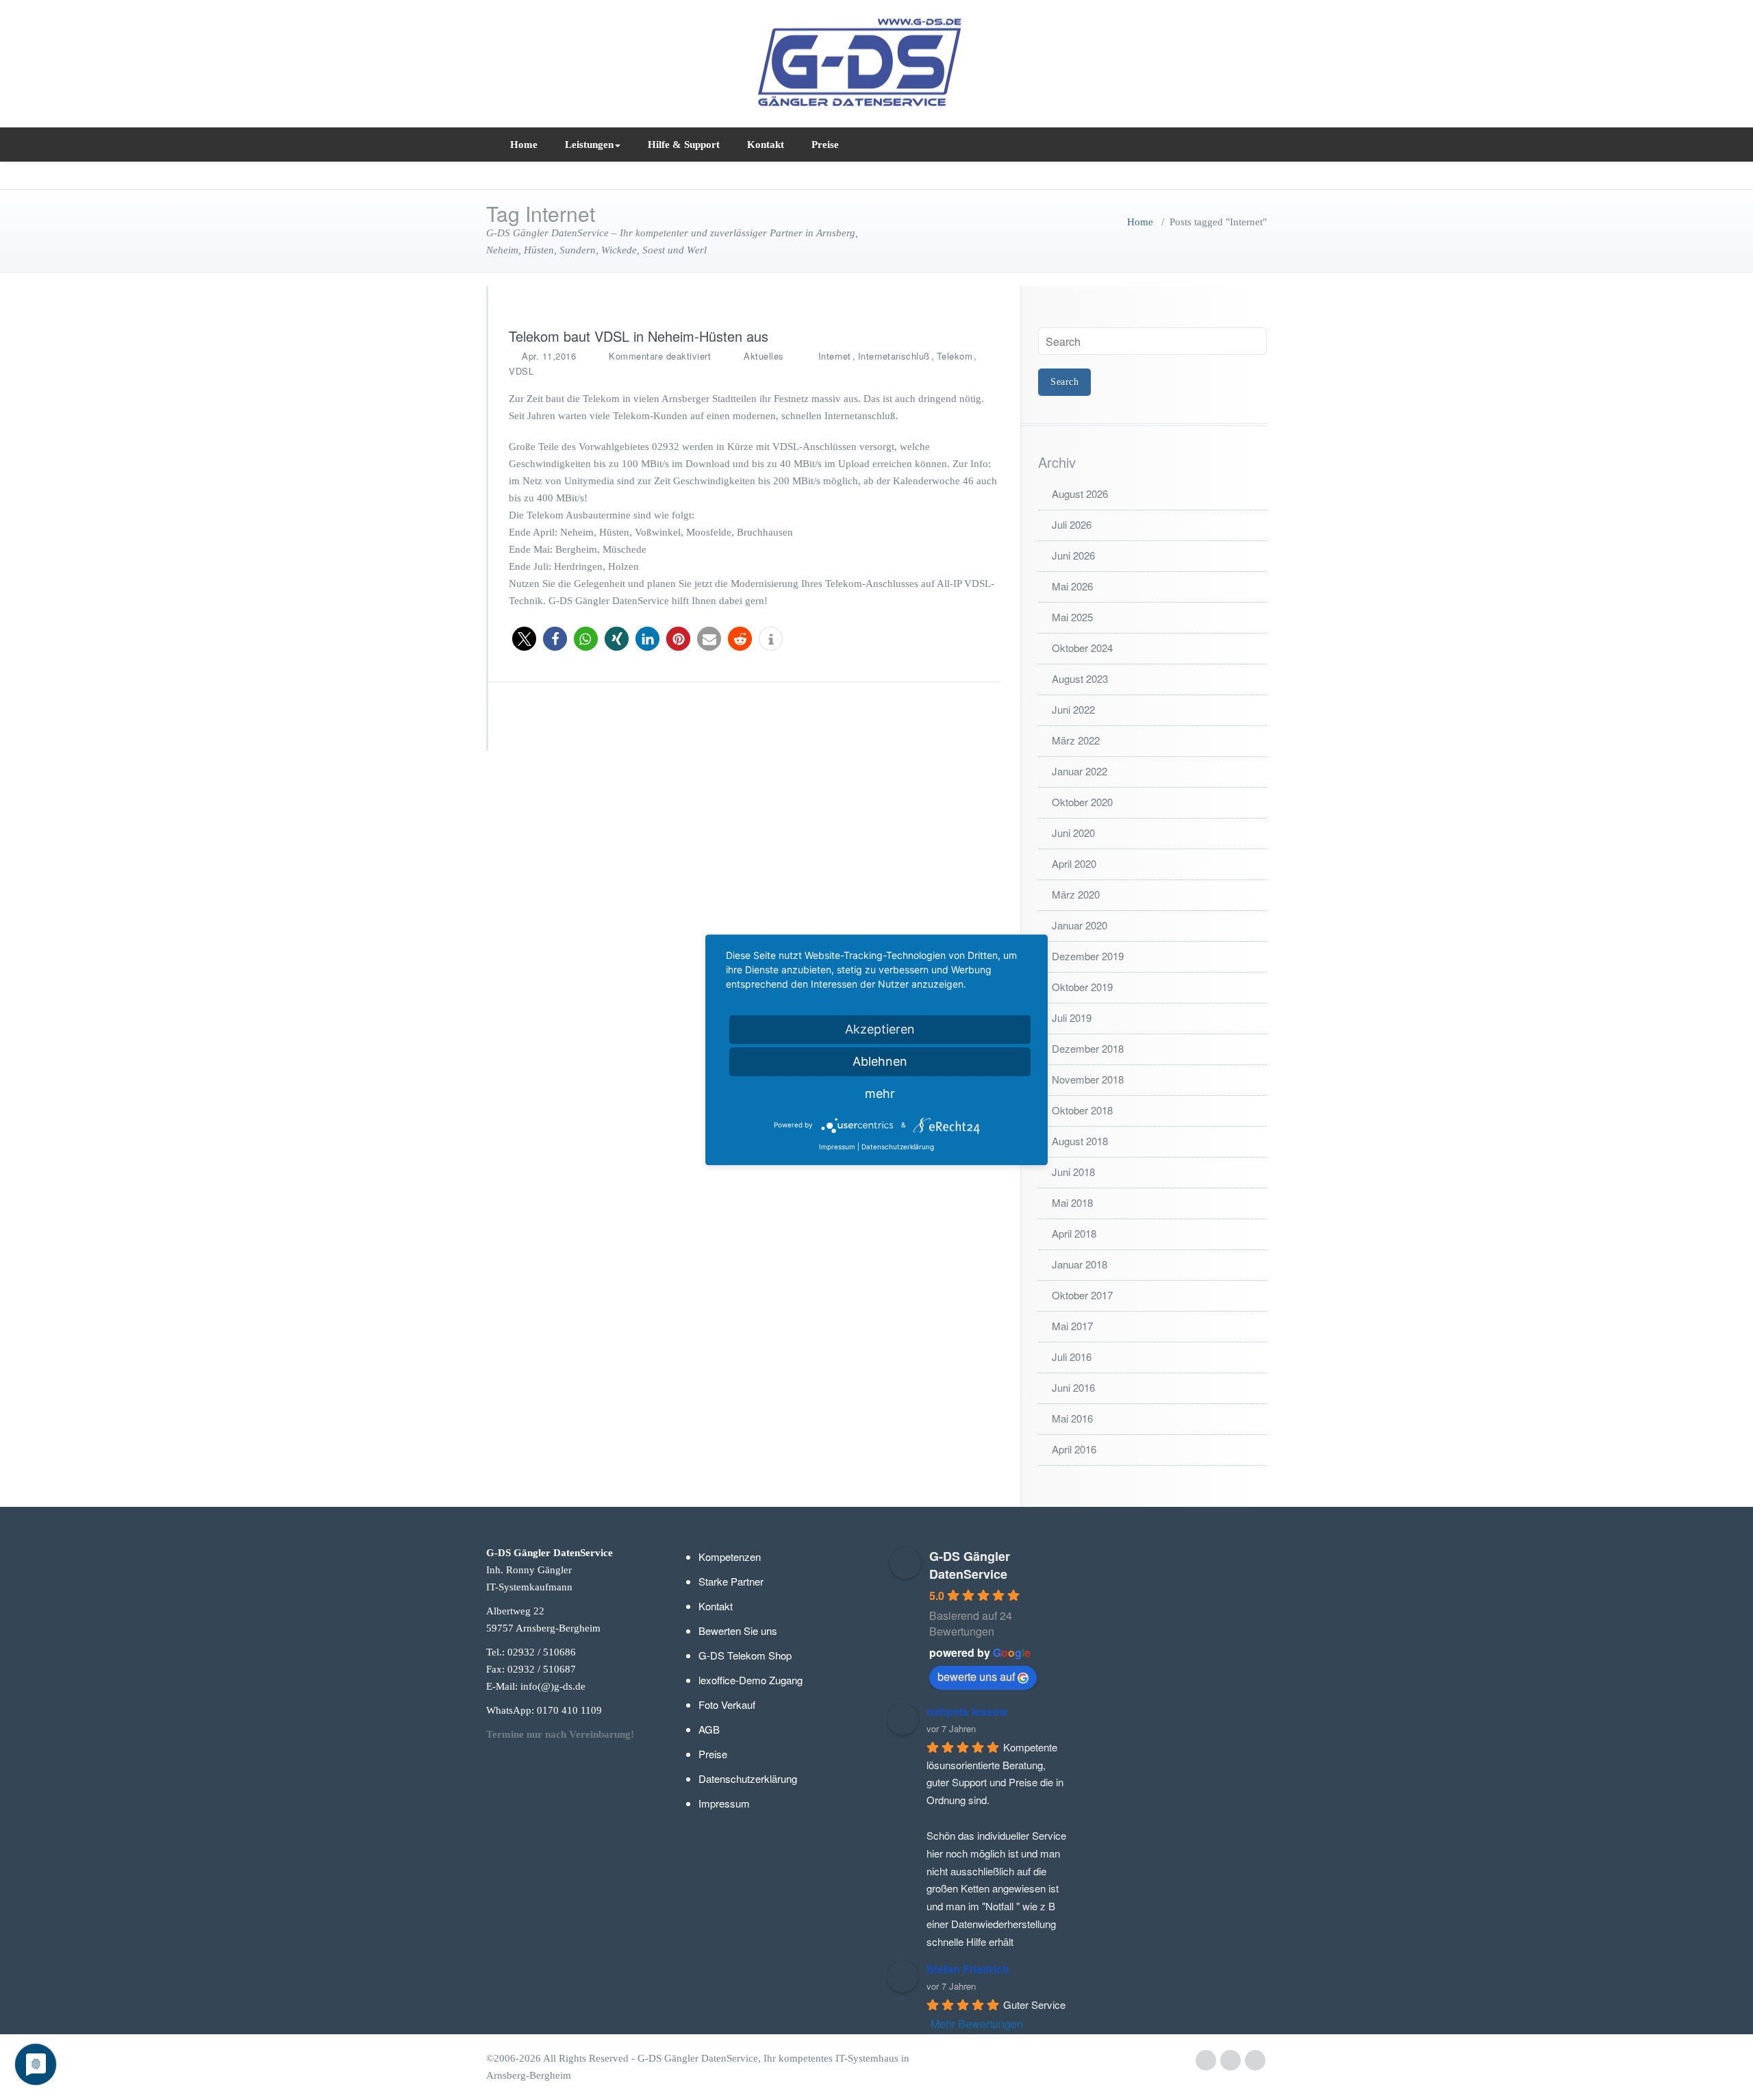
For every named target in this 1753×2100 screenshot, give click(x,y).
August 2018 (1080, 1141)
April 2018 (1074, 1233)
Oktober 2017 (1082, 1295)
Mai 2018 (1072, 1202)
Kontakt (766, 145)
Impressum (724, 1803)
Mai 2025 (1072, 617)
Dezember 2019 (1088, 956)
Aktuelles (764, 356)
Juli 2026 (1072, 524)
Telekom (955, 356)
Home (524, 145)
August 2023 (1080, 678)
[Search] (1254, 144)
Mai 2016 (1072, 1418)
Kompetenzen (730, 1557)
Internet (835, 356)
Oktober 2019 (1082, 987)
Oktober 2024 (1082, 648)
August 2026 (1080, 493)
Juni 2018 (1073, 1172)
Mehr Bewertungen (977, 2024)
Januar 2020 (1080, 925)
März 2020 (1076, 894)
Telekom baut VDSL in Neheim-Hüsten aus (639, 336)
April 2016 (1074, 1449)
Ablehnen (880, 1061)
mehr (880, 1093)
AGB (709, 1729)
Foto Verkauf (727, 1704)
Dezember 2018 (1088, 1048)
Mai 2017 (1072, 1326)
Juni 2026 (1073, 555)
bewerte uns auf (976, 1676)
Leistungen (589, 145)
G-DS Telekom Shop (745, 1655)
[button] (524, 639)
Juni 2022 (1073, 709)
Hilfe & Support (684, 145)
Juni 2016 (1073, 1387)
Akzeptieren (880, 1029)
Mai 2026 (1072, 586)
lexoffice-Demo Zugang (751, 1680)
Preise (825, 145)
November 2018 (1088, 1079)
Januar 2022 (1080, 771)
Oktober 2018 (1082, 1110)
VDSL (521, 371)
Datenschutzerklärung (748, 1778)
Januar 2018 (1080, 1264)
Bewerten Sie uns (738, 1630)
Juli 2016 (1072, 1357)
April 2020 (1074, 863)
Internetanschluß (894, 356)
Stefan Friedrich (968, 1969)
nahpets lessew (967, 1711)
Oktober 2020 (1082, 802)
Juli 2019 (1072, 1017)
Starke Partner (731, 1581)
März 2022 (1076, 740)
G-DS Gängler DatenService (970, 1565)
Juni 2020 (1073, 833)
